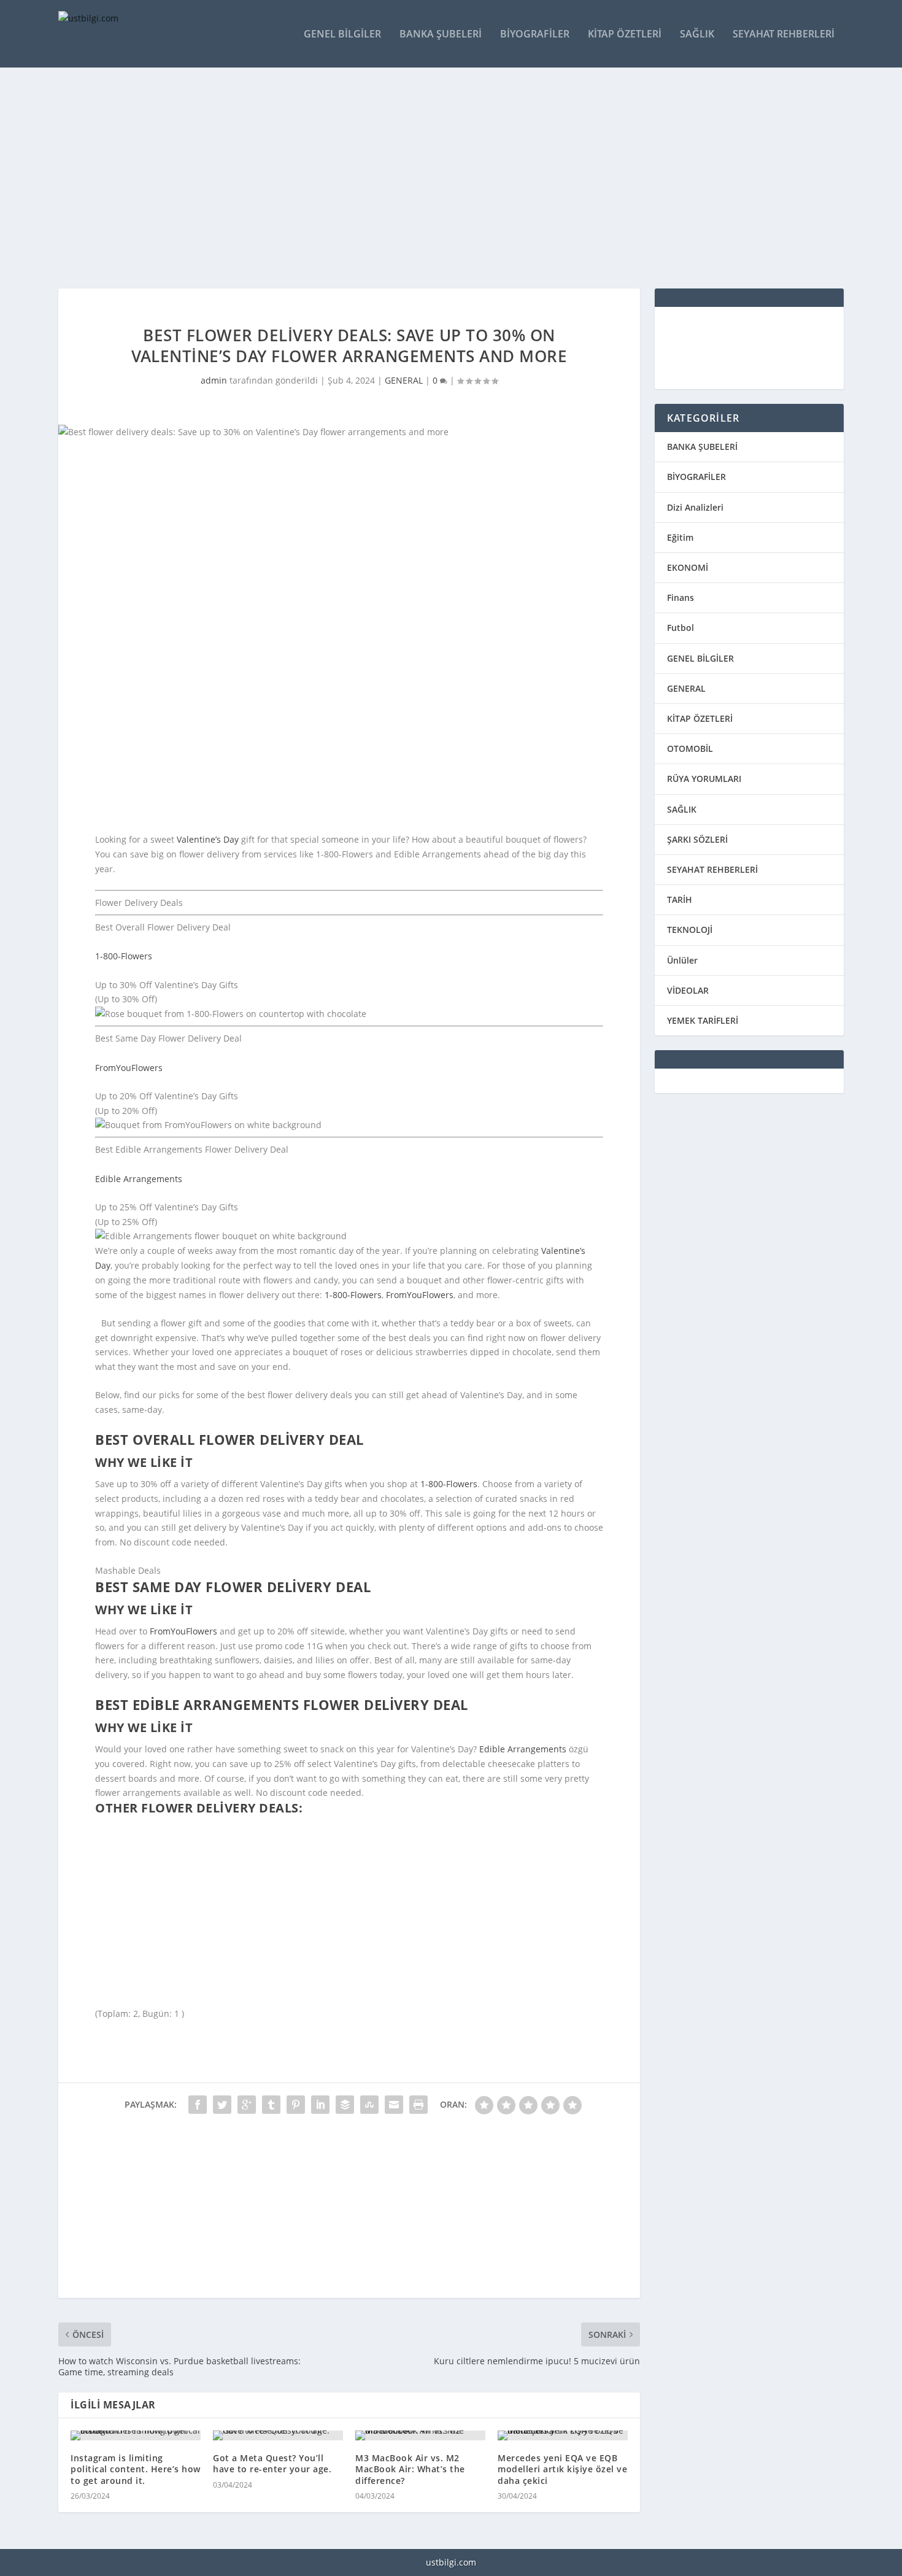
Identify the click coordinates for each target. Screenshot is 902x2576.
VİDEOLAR (688, 990)
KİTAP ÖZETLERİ (700, 718)
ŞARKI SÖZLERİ (697, 839)
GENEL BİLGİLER (700, 658)
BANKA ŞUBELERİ (702, 447)
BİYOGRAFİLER (696, 477)
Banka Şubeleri (441, 35)
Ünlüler (682, 960)
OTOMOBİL (690, 748)
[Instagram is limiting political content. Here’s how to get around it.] (136, 2435)
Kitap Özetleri (625, 35)
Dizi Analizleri (695, 507)
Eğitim (680, 537)
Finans (680, 598)
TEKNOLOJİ (690, 930)
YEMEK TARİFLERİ (703, 1020)
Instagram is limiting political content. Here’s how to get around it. (136, 2469)
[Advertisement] (426, 178)
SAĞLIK (682, 809)
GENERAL (404, 380)
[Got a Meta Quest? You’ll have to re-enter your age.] (278, 2435)
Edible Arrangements (139, 1179)
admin (214, 380)
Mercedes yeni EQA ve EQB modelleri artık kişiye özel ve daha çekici (562, 2469)
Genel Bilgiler (342, 35)
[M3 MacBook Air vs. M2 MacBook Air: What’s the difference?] (420, 2435)
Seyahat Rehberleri (784, 35)
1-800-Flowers (124, 956)
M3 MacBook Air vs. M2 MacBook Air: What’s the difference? (410, 2469)
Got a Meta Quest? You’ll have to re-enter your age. (272, 2463)
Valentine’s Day (208, 839)
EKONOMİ (688, 567)
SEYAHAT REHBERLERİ (712, 869)
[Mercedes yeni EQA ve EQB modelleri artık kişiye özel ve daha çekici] (563, 2435)
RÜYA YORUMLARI (704, 779)
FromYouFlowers (129, 1068)
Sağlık (697, 35)
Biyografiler (535, 35)
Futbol (680, 628)
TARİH (680, 899)
